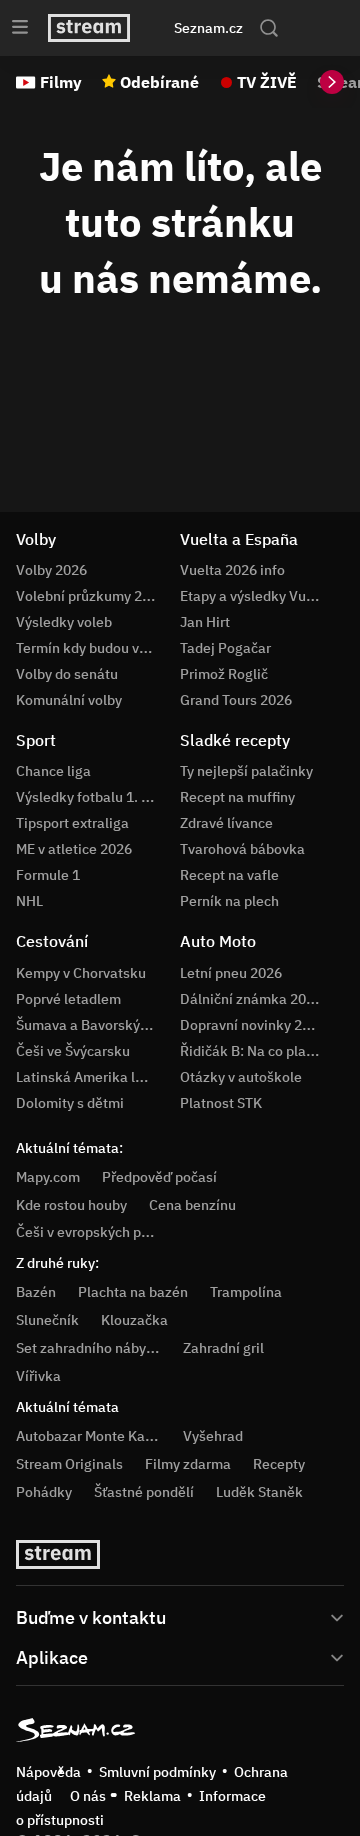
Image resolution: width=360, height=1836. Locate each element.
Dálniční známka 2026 (251, 999)
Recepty (279, 1464)
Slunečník (47, 1320)
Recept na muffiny (237, 797)
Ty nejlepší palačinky (246, 771)
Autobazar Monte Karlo (89, 1436)
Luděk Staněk (259, 1492)
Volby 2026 (51, 570)
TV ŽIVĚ (267, 82)
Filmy (61, 82)
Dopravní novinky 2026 (253, 1025)
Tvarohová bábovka (242, 849)
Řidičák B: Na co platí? (251, 1051)
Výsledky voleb (64, 622)
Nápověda (48, 1772)
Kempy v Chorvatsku (81, 973)
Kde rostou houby (71, 1205)
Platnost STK (221, 1103)
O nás (88, 1796)
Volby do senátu (67, 674)
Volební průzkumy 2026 (91, 596)
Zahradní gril (223, 1348)
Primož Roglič (224, 674)
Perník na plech (229, 901)
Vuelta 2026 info (232, 570)
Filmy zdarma (188, 1464)
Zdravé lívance (226, 823)
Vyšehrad (213, 1436)
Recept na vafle (229, 875)
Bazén (36, 1292)
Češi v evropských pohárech (104, 1232)
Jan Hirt (205, 622)
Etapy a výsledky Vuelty (255, 596)
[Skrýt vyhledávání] (163, 28)
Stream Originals (69, 1464)
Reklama (152, 1796)
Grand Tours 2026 (236, 700)
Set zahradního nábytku (91, 1348)
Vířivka (38, 1376)
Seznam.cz (208, 28)
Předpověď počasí (159, 1177)
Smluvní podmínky (157, 1772)
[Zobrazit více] (180, 1616)
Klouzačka (134, 1320)
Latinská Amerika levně (91, 1077)
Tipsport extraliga (72, 823)
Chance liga (53, 771)
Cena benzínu (192, 1205)
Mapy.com (48, 1177)
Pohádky (44, 1492)
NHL (29, 901)
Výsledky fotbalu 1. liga (90, 797)
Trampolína (246, 1292)
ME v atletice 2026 (74, 849)
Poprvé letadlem (68, 999)
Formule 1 (48, 875)
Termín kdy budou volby (91, 648)
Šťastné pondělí (144, 1492)
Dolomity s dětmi (70, 1103)
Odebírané (159, 82)
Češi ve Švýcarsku (73, 1051)
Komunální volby (69, 700)
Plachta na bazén (133, 1292)
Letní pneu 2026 (231, 973)
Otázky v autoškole (241, 1077)
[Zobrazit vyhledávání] (269, 28)
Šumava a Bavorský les (89, 1025)
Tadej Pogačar (225, 648)
